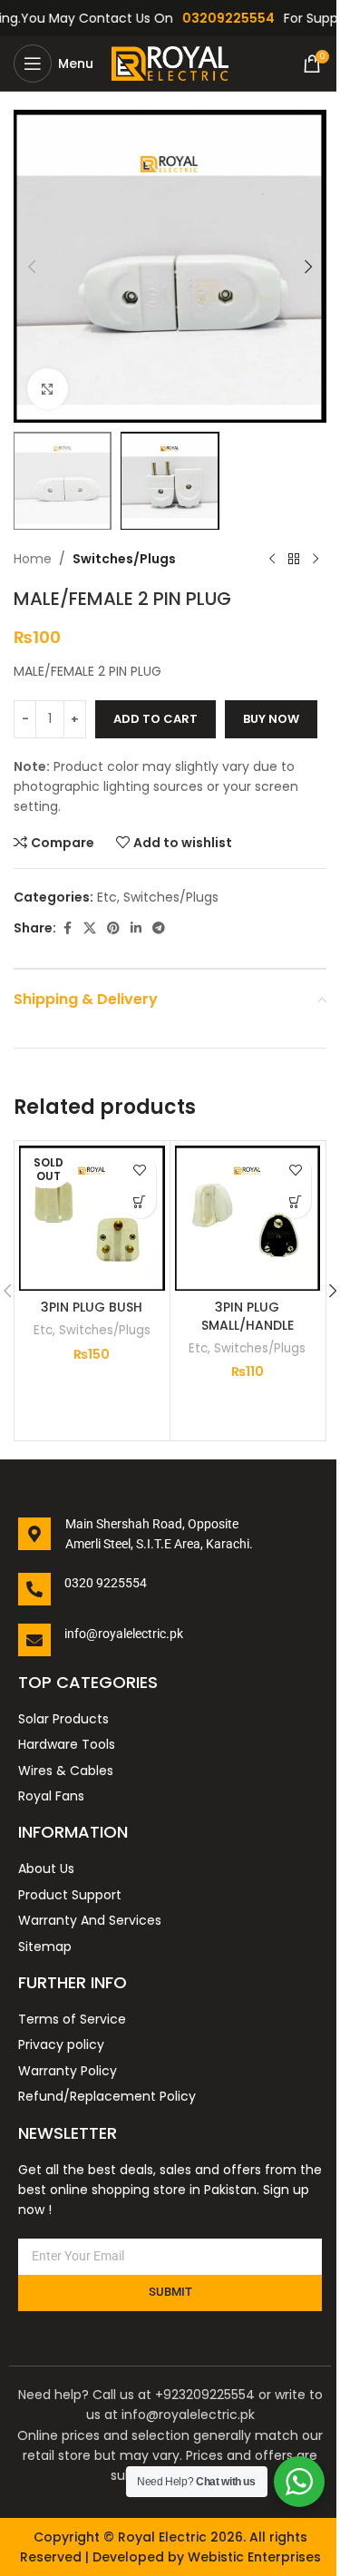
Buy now (271, 719)
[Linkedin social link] (136, 928)
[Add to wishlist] (140, 1171)
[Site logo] (175, 63)
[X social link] (90, 928)
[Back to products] (294, 559)
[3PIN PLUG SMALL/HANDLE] (248, 1219)
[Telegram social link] (159, 928)
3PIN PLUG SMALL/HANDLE (248, 1316)
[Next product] (316, 559)
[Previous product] (272, 559)
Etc (107, 897)
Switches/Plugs (124, 559)
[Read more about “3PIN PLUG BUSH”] (140, 1202)
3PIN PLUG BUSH (92, 1307)
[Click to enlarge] (48, 389)
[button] (32, 267)
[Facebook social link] (67, 928)
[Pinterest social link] (113, 928)
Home (33, 559)
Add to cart (155, 719)
